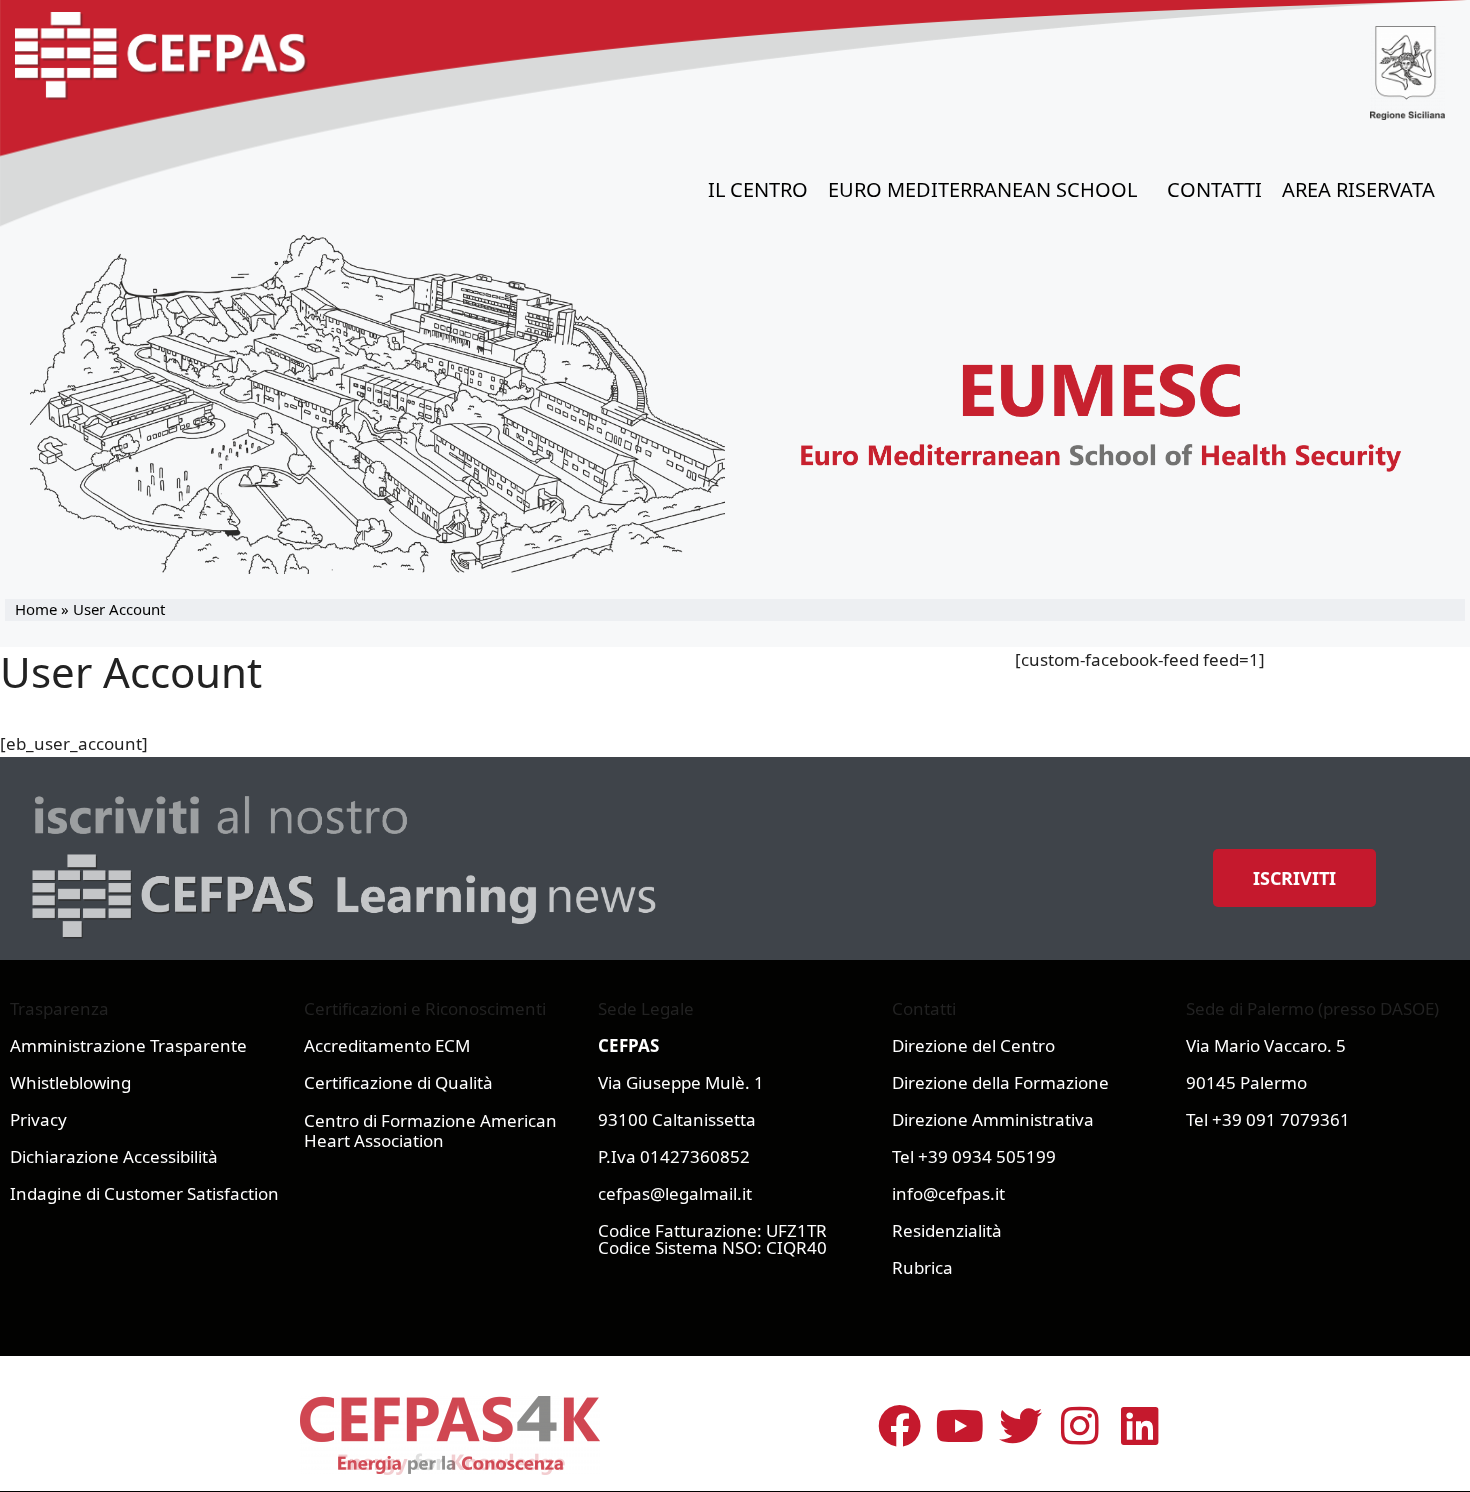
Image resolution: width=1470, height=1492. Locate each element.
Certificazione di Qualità (398, 1082)
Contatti (1214, 189)
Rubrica (922, 1267)
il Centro (758, 189)
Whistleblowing (70, 1082)
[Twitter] (1020, 1426)
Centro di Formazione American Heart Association (430, 1130)
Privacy (38, 1119)
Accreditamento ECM (387, 1045)
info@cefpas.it (948, 1193)
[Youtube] (960, 1426)
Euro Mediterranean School (982, 189)
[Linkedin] (1140, 1426)
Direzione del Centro (973, 1045)
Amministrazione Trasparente (128, 1045)
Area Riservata (1358, 189)
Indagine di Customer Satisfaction (144, 1193)
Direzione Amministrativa (993, 1119)
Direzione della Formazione (1000, 1082)
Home (36, 609)
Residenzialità (947, 1230)
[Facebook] (900, 1426)
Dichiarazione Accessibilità (114, 1156)
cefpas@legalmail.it (675, 1193)
